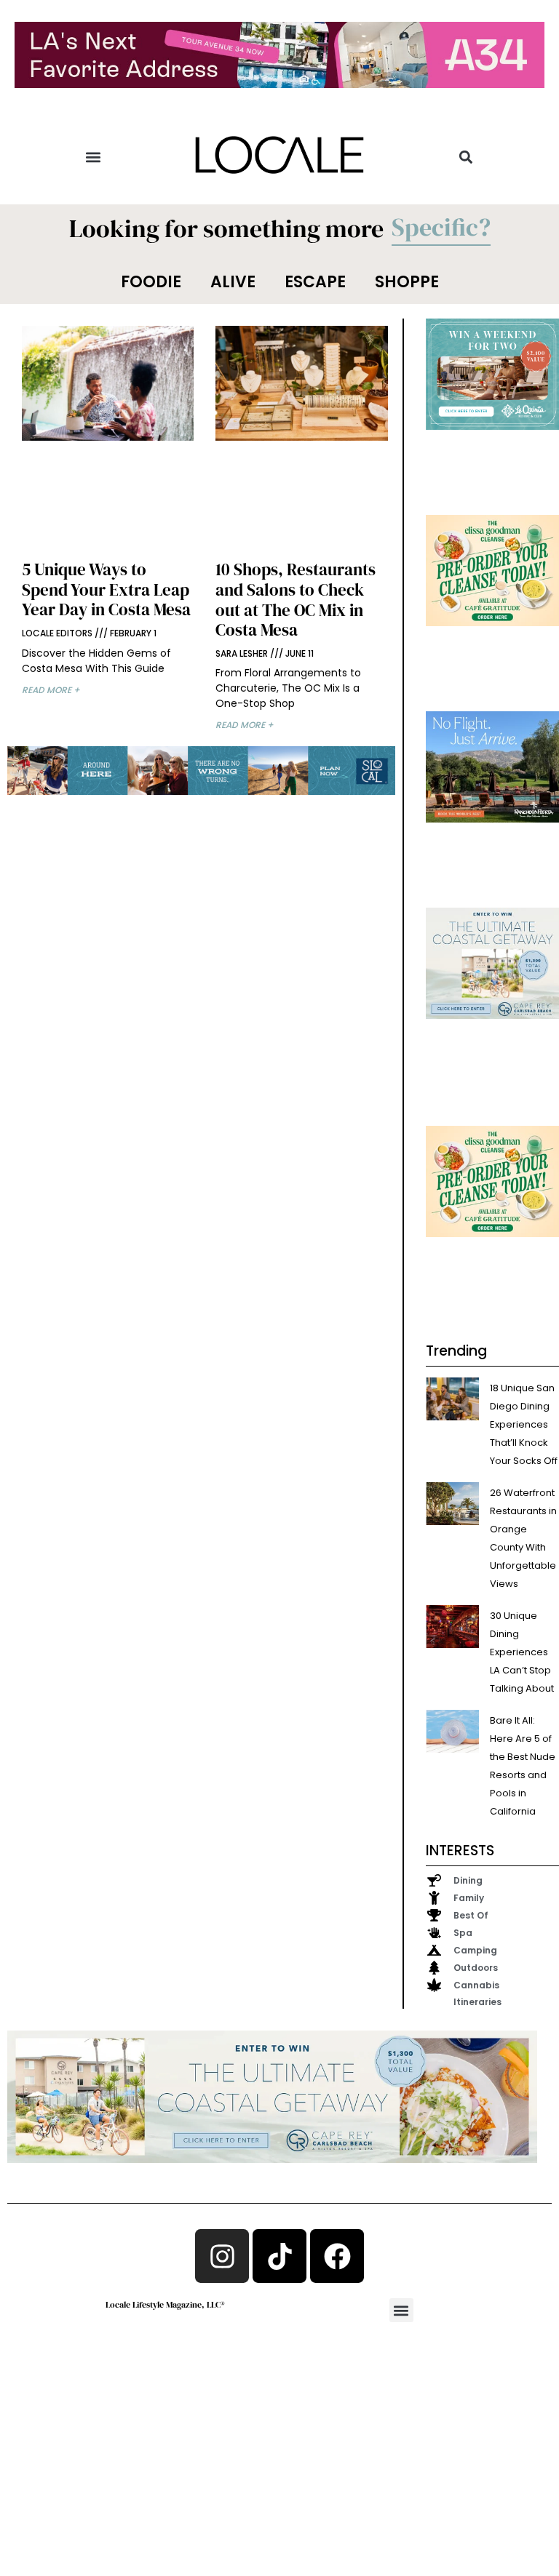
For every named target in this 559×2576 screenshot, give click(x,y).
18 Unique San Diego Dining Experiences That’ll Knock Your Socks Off (524, 1424)
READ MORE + (51, 690)
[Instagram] (222, 2256)
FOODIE (151, 282)
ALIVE (233, 282)
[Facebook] (337, 2256)
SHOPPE (407, 282)
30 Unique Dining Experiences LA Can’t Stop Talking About (522, 1652)
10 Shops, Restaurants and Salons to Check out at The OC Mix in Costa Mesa (296, 600)
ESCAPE (315, 282)
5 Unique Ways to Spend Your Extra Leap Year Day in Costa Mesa (106, 589)
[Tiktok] (279, 2256)
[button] (94, 157)
